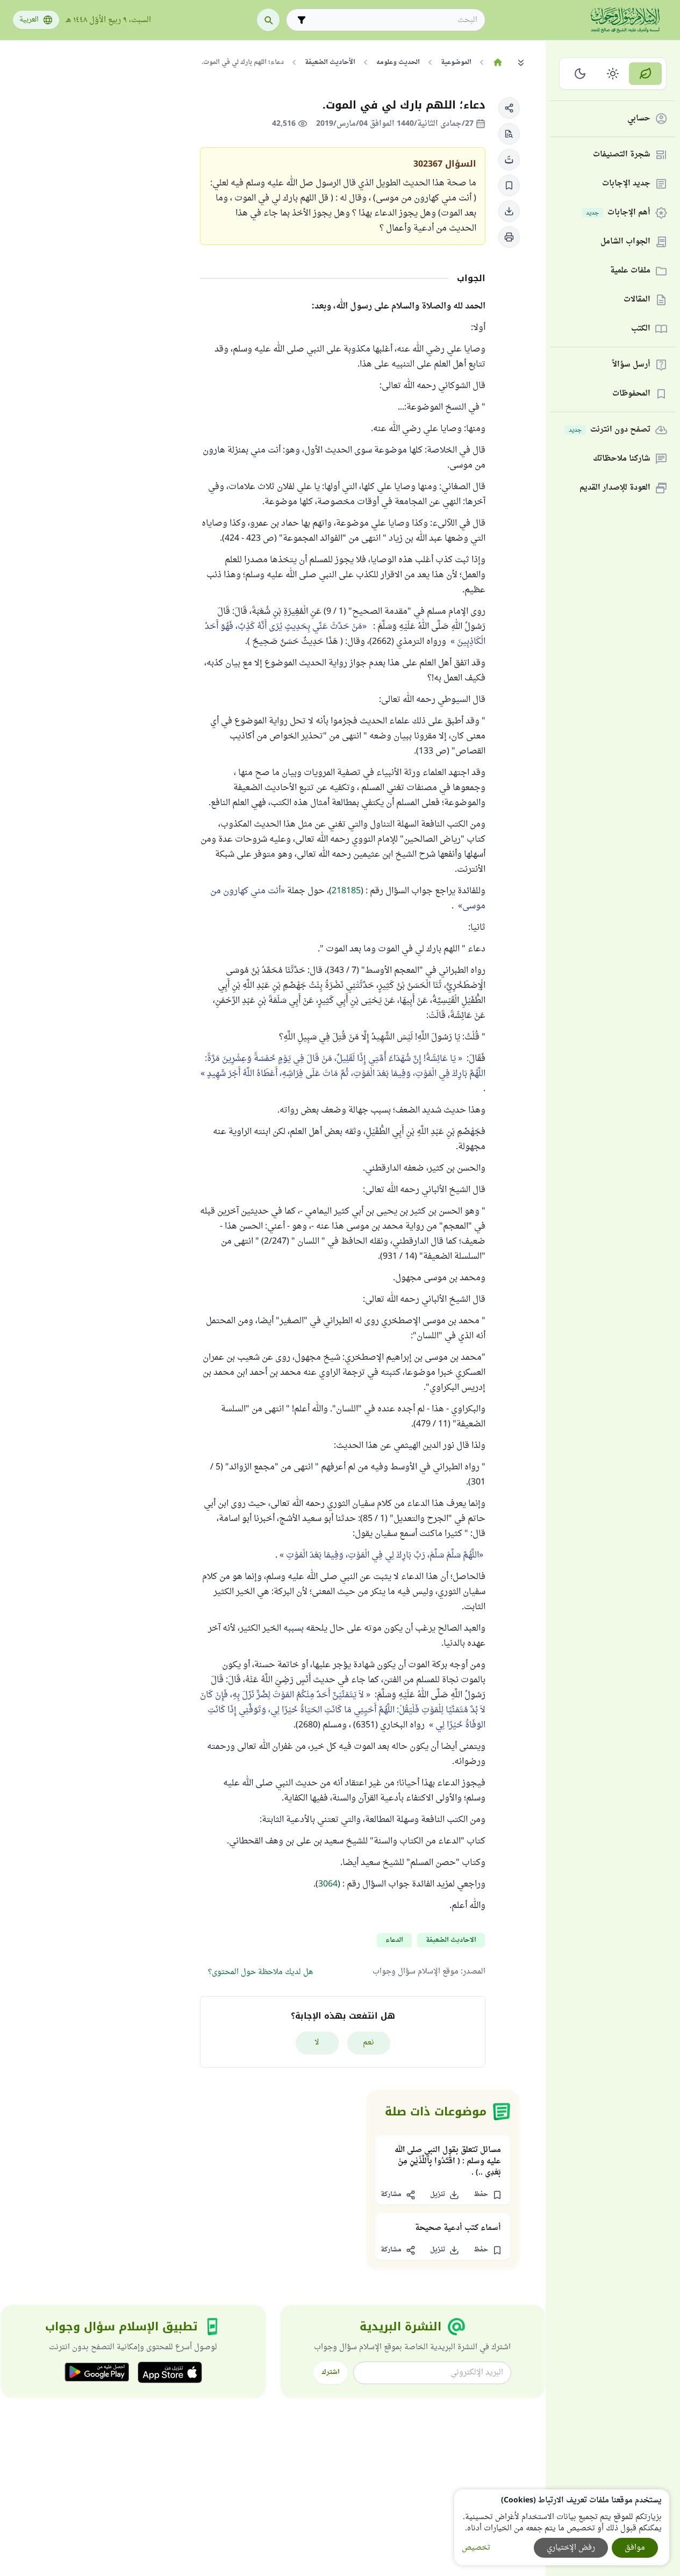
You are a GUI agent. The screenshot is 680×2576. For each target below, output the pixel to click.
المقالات (637, 300)
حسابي (639, 119)
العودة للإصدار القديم (615, 488)
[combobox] (393, 20)
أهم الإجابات (618, 213)
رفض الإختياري (571, 2548)
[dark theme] (580, 74)
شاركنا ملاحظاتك (622, 459)
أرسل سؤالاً (631, 365)
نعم (368, 2043)
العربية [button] (29, 20)
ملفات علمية (630, 271)
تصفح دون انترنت (610, 430)
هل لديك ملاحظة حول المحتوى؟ (260, 1972)
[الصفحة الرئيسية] (498, 62)
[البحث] (268, 20)
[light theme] (613, 74)
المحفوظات (631, 394)
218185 (346, 891)
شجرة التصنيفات (622, 155)
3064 (328, 1884)
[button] (509, 108)
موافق (635, 2548)
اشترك (331, 2372)
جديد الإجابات (626, 184)
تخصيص (476, 2548)
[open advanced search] (302, 20)
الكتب (641, 329)
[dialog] (562, 2527)
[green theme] (645, 74)
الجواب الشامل (625, 242)
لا (317, 2043)
